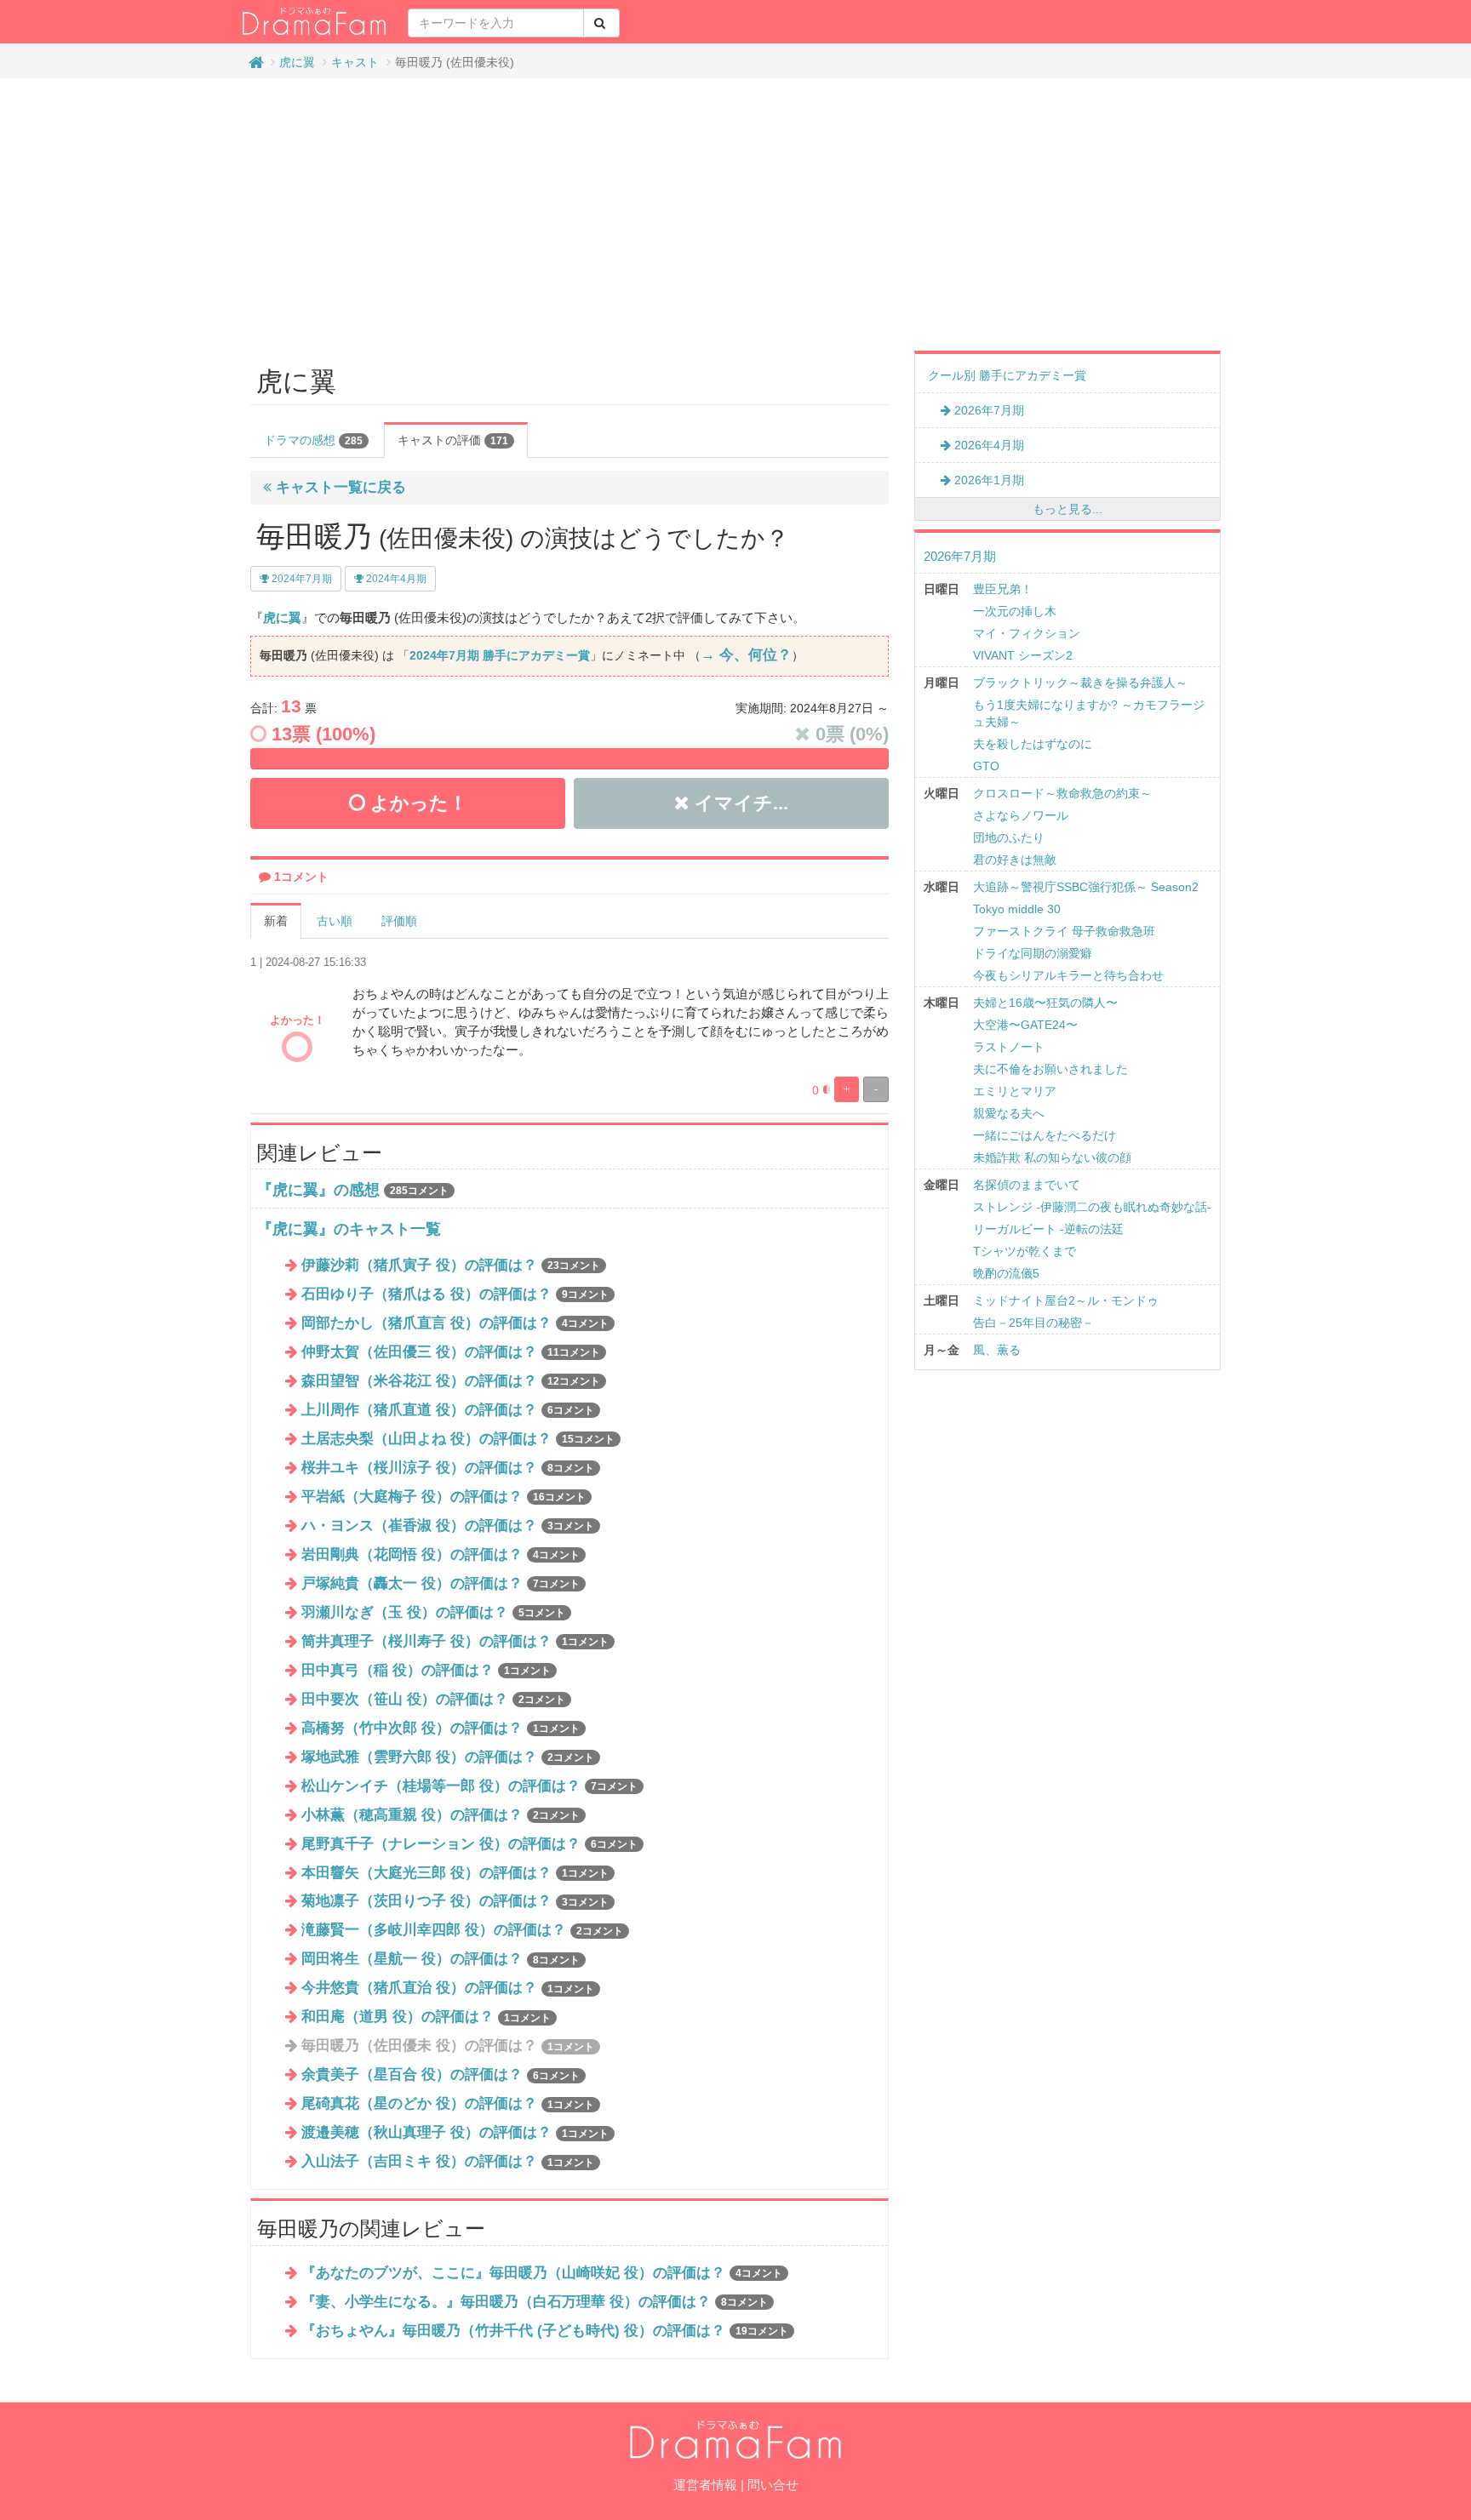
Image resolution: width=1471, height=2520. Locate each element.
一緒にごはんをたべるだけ (1045, 1135)
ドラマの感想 (313, 440)
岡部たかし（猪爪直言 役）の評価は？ (455, 1323)
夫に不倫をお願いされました (1050, 1069)
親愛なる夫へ (1009, 1113)
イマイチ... (739, 803)
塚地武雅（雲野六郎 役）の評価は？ (448, 1757)
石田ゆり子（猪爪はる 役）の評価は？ (455, 1294)
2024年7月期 (300, 579)
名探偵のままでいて (1027, 1185)
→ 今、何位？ (746, 655)
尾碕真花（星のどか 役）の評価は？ (448, 2103)
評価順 (399, 921)
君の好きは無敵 (1015, 860)
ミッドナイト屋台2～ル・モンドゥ (1066, 1300)
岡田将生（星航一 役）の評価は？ (441, 1959)
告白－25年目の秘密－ (1033, 1323)
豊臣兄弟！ (1003, 589)
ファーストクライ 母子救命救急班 (1064, 931)
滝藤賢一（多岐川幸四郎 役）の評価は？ (462, 1930)
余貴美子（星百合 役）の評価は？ (441, 2074)
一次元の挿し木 (1015, 611)
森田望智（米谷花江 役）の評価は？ (451, 1381)
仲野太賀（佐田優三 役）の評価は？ (451, 1352)
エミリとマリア (1015, 1091)
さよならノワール (1021, 815)
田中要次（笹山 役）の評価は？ (433, 1699)
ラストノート (1009, 1047)
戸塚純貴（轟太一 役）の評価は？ (441, 1583)
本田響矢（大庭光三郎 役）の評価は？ (455, 1873)
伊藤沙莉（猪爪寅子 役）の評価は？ (451, 1265)
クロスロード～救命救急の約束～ (1062, 793)
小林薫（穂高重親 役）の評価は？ (441, 1815)
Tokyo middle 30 (1017, 909)
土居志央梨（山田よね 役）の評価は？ (458, 1439)
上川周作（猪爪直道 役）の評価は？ (448, 1410)
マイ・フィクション (1027, 633)
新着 (276, 921)
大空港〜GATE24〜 (1025, 1025)
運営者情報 (705, 2485)
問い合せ (773, 2485)
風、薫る (997, 1350)
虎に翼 (297, 62)
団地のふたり (1009, 837)
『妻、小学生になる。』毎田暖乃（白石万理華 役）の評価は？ (535, 2302)
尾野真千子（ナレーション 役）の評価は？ (469, 1844)
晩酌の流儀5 (1006, 1273)
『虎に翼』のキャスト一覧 (349, 1229)
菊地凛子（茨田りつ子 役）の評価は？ (455, 1901)
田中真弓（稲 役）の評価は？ (426, 1670)
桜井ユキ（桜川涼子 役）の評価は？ (448, 1468)
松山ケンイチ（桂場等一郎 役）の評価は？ (469, 1786)
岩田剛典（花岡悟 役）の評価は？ (441, 1554)
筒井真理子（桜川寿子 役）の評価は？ (455, 1641)
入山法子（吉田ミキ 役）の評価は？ (448, 2161)
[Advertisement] (735, 214)
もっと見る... (1067, 509)
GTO (986, 766)
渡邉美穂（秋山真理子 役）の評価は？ (455, 2132)
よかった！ (416, 803)
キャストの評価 (453, 440)
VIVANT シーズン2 (1023, 655)
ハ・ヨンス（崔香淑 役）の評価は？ (448, 1526)
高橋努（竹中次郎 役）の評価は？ (441, 1728)
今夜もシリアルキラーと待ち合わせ (1068, 975)
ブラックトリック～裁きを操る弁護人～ (1080, 683)
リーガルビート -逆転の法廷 (1048, 1229)
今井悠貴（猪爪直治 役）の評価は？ (448, 1988)
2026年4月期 (987, 445)
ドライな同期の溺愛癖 (1033, 953)
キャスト (355, 62)
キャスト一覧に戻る (339, 487)
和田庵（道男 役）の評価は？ (426, 2017)
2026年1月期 (987, 480)
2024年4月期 (395, 579)
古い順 (335, 921)
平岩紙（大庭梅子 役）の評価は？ (444, 1497)
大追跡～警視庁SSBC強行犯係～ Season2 (1086, 887)
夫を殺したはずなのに (1033, 744)
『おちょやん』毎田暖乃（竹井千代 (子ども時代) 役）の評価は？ (545, 2331)
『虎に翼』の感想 (318, 1190)
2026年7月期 (987, 410)
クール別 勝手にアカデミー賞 (1007, 375)
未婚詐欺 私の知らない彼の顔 (1052, 1157)
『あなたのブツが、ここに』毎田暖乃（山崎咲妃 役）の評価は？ (542, 2273)
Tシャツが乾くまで (1025, 1251)
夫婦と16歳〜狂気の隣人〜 (1045, 1003)
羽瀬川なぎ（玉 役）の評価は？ (433, 1612)
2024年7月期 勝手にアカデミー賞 (500, 655)
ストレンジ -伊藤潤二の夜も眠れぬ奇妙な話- (1092, 1207)
